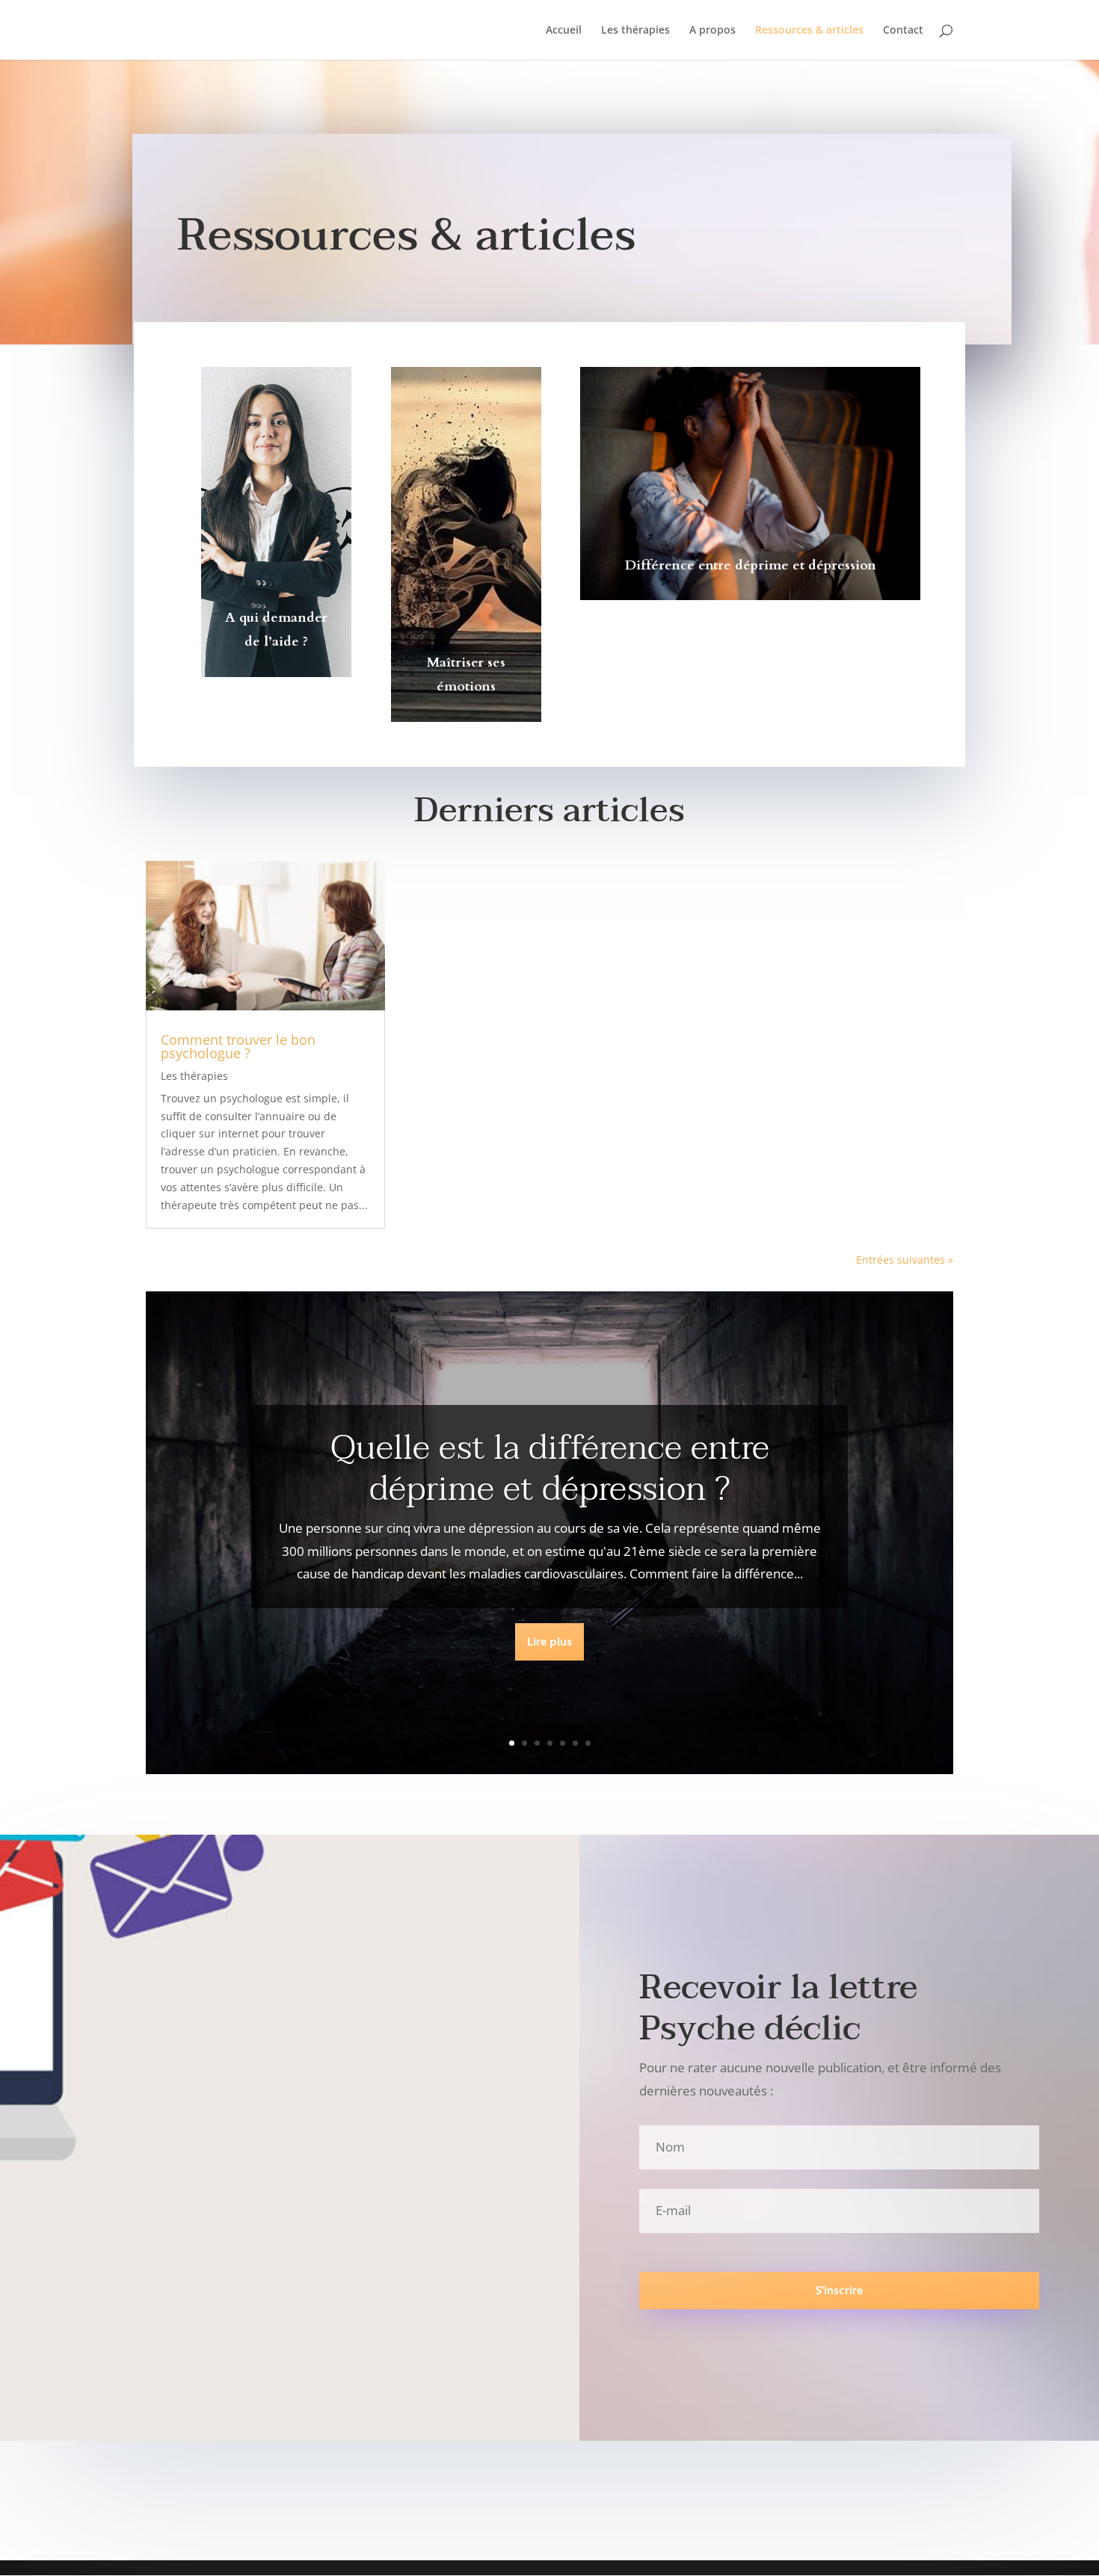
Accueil (564, 31)
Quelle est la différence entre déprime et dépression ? (550, 1468)
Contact (903, 31)
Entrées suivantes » (905, 1260)
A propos (712, 31)
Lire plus (549, 1643)
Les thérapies (635, 31)
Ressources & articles (809, 31)
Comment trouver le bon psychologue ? (238, 1046)
